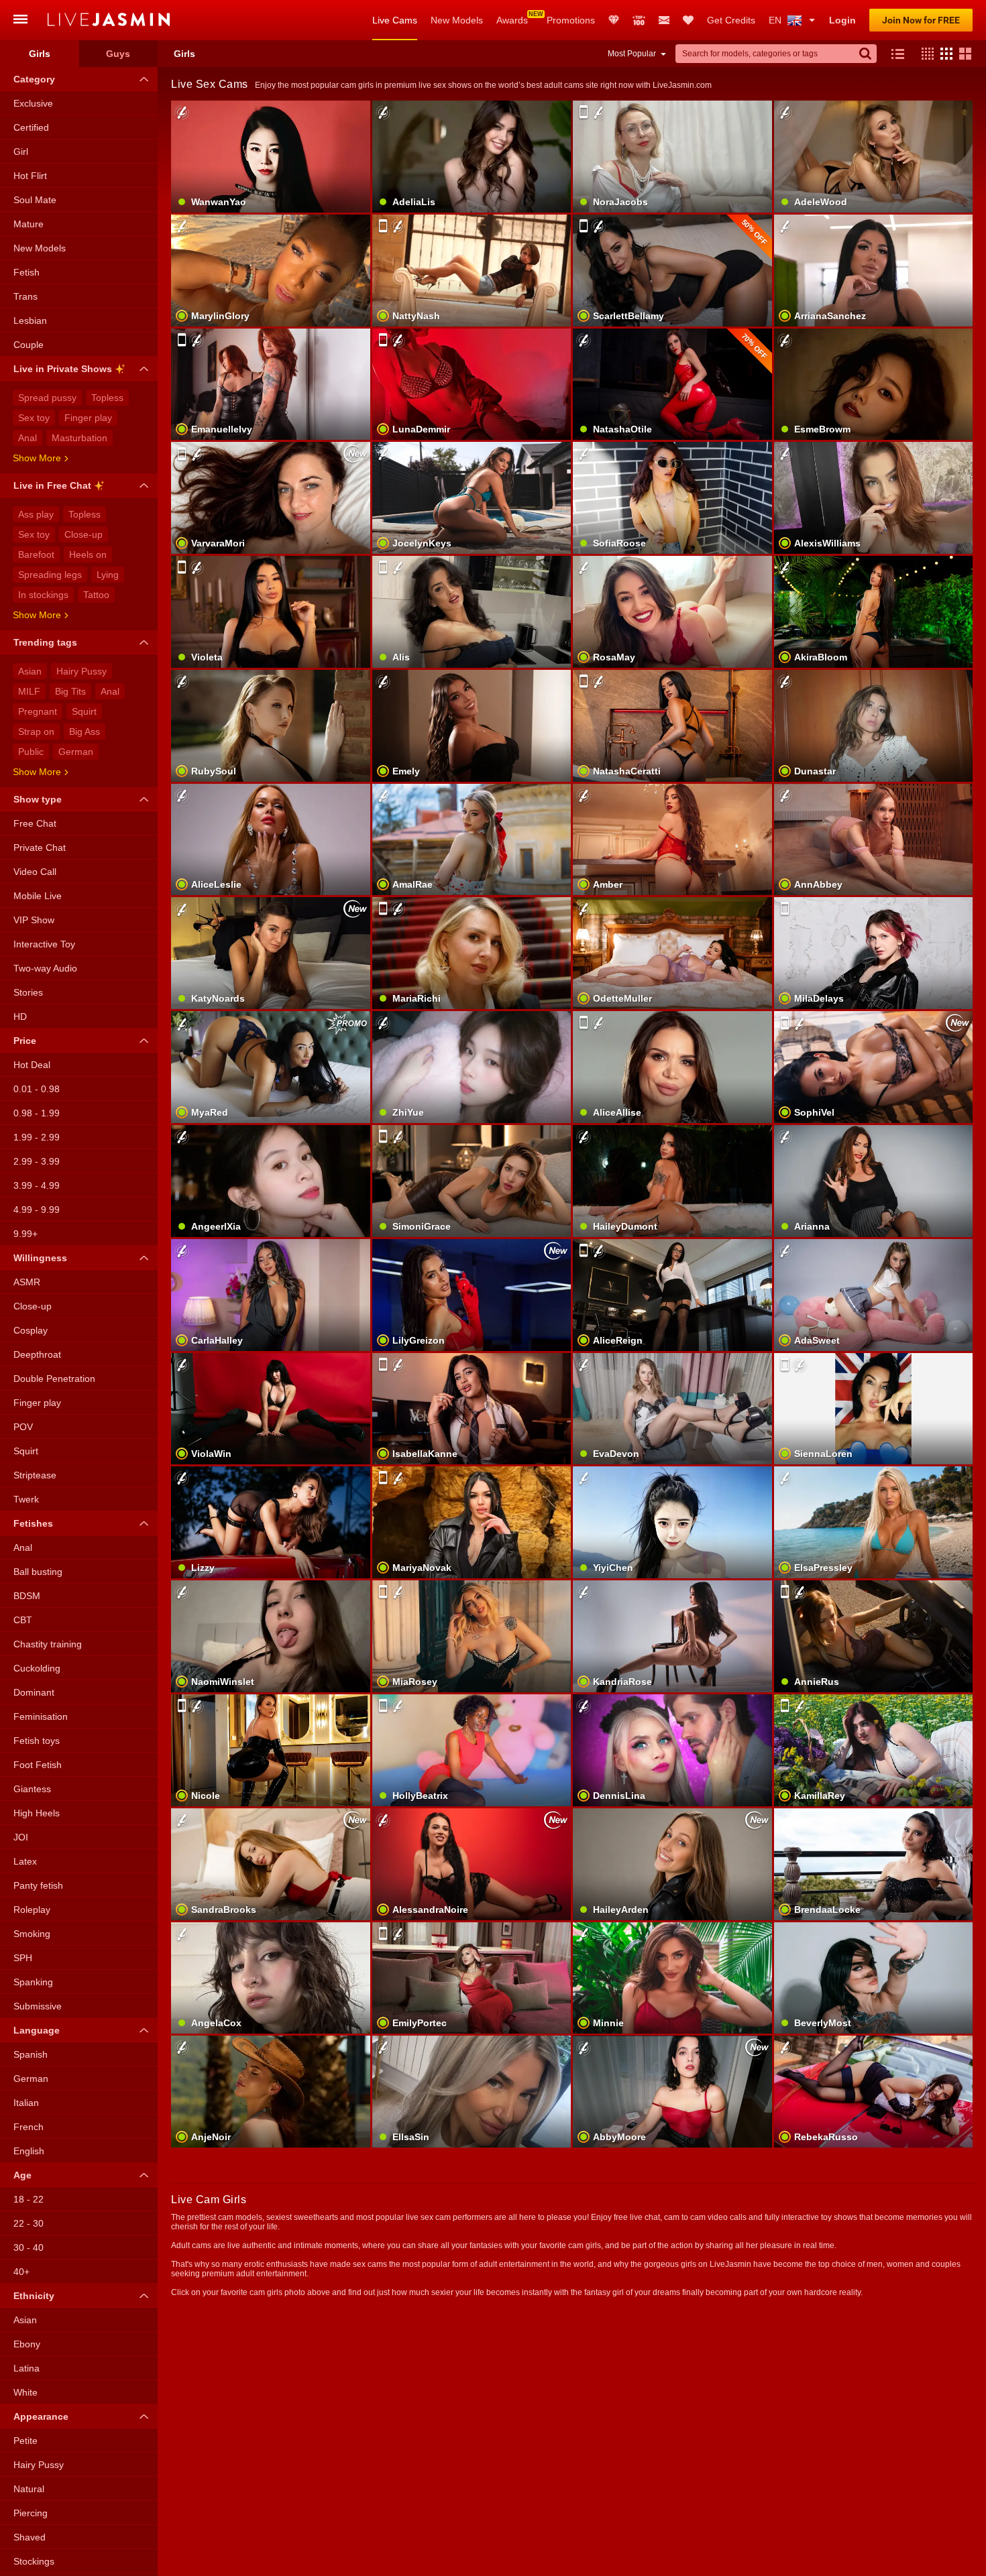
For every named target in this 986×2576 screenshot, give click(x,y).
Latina (26, 2368)
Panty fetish (38, 1885)
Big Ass (85, 731)
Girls (40, 54)
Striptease (35, 1475)
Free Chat (35, 823)
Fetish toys (37, 1741)
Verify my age (471, 1090)
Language (37, 2030)
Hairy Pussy (81, 671)
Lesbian (30, 320)
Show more (37, 458)
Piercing (31, 2513)
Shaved (30, 2537)
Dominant (34, 1692)
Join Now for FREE (921, 20)
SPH (23, 1958)
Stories (28, 992)
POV (23, 1427)
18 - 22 (29, 2199)
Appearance (41, 2416)
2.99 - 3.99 (37, 1161)
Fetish (26, 272)
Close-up (84, 534)
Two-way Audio (45, 968)
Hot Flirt (30, 176)
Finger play (88, 418)
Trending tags (45, 642)
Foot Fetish (38, 1765)
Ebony (27, 2344)
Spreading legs (50, 575)
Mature (29, 224)
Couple (29, 345)
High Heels (37, 1813)
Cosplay (31, 1330)
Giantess (32, 1789)
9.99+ (25, 1234)
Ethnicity (34, 2296)
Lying (108, 575)
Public (31, 752)
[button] (924, 54)
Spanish (31, 2054)
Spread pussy (47, 398)
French (29, 2127)
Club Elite (614, 20)
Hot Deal (32, 1065)
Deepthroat (37, 1354)
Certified (31, 127)
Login (842, 20)
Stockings (34, 2561)
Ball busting (38, 1572)
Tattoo (96, 595)
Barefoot (36, 554)
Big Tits (70, 691)
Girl (21, 152)
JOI (21, 1837)
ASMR (27, 1282)
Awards (512, 20)
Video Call (35, 872)
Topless (107, 398)
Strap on (36, 731)
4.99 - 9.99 (37, 1210)
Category (34, 79)
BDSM (27, 1596)
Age (22, 2175)
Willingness (40, 1258)
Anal (28, 438)
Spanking (33, 1982)
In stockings (43, 595)
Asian (30, 671)
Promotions (571, 20)
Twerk (26, 1499)
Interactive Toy (44, 944)
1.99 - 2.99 (37, 1137)
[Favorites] (688, 20)
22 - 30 (29, 2223)
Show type (38, 799)
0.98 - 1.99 (37, 1113)
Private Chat (40, 847)
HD (20, 1016)
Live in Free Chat (52, 485)
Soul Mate (35, 200)
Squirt (84, 711)
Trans (25, 296)
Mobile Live (38, 896)
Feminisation (41, 1716)
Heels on (88, 554)
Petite (25, 2441)
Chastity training (48, 1644)
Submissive (38, 2006)
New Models (457, 20)
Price (25, 1041)
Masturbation (79, 438)
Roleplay (32, 1910)
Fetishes (33, 1523)
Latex (25, 1861)
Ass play (36, 514)
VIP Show (34, 920)
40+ (21, 2272)
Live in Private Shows (63, 369)
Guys (118, 54)
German (76, 752)
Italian (26, 2103)
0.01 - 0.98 (37, 1089)
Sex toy (34, 418)
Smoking (32, 1934)
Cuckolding (37, 1668)
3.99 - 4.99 (37, 1185)
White (25, 2392)
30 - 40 (29, 2247)
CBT (23, 1620)
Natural (29, 2489)
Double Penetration (54, 1379)
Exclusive (33, 103)
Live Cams (395, 20)
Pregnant (38, 711)
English (29, 2151)
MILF (29, 691)
